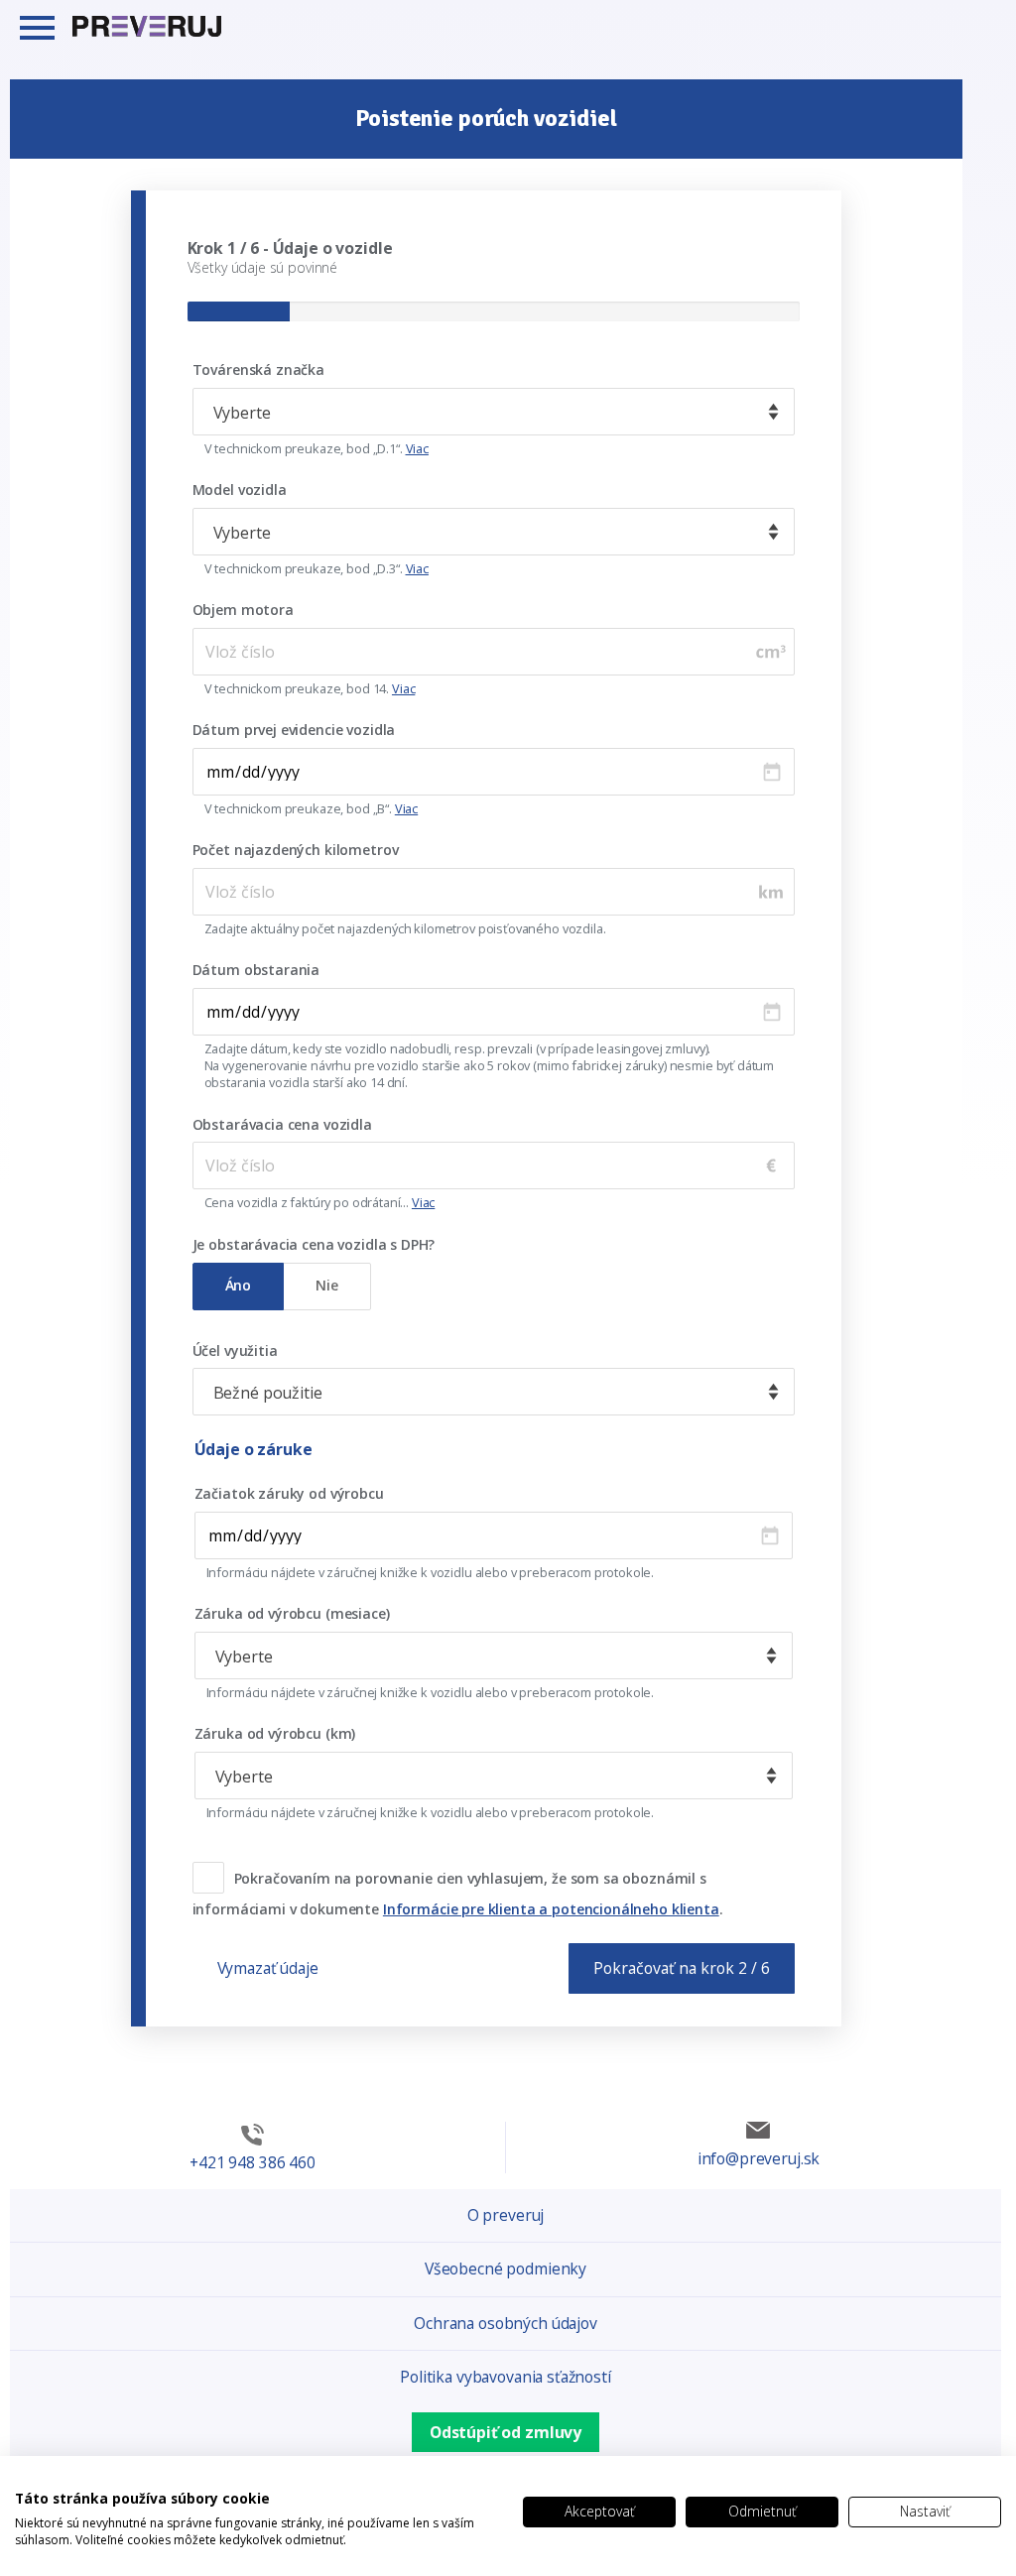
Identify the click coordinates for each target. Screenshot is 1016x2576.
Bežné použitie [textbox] (268, 1393)
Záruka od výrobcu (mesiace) (292, 1614)
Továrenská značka (258, 370)
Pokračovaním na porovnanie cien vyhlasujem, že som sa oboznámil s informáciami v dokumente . (458, 1894)
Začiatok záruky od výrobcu (289, 1494)
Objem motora (243, 610)
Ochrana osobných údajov (506, 2323)
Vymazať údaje (268, 1968)
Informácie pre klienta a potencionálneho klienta (551, 1909)
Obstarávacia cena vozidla (282, 1125)
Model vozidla (240, 490)
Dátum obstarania (256, 970)
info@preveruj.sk (759, 2158)
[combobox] (494, 412)
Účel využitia (235, 1351)
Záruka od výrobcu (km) (275, 1734)
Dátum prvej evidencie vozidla (294, 730)
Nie (327, 1285)
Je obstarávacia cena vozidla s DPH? (314, 1245)
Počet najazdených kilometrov (296, 850)
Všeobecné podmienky (506, 2269)
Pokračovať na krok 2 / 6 (682, 1968)
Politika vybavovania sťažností (506, 2377)
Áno (239, 1285)
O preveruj (506, 2215)
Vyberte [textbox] (242, 413)
